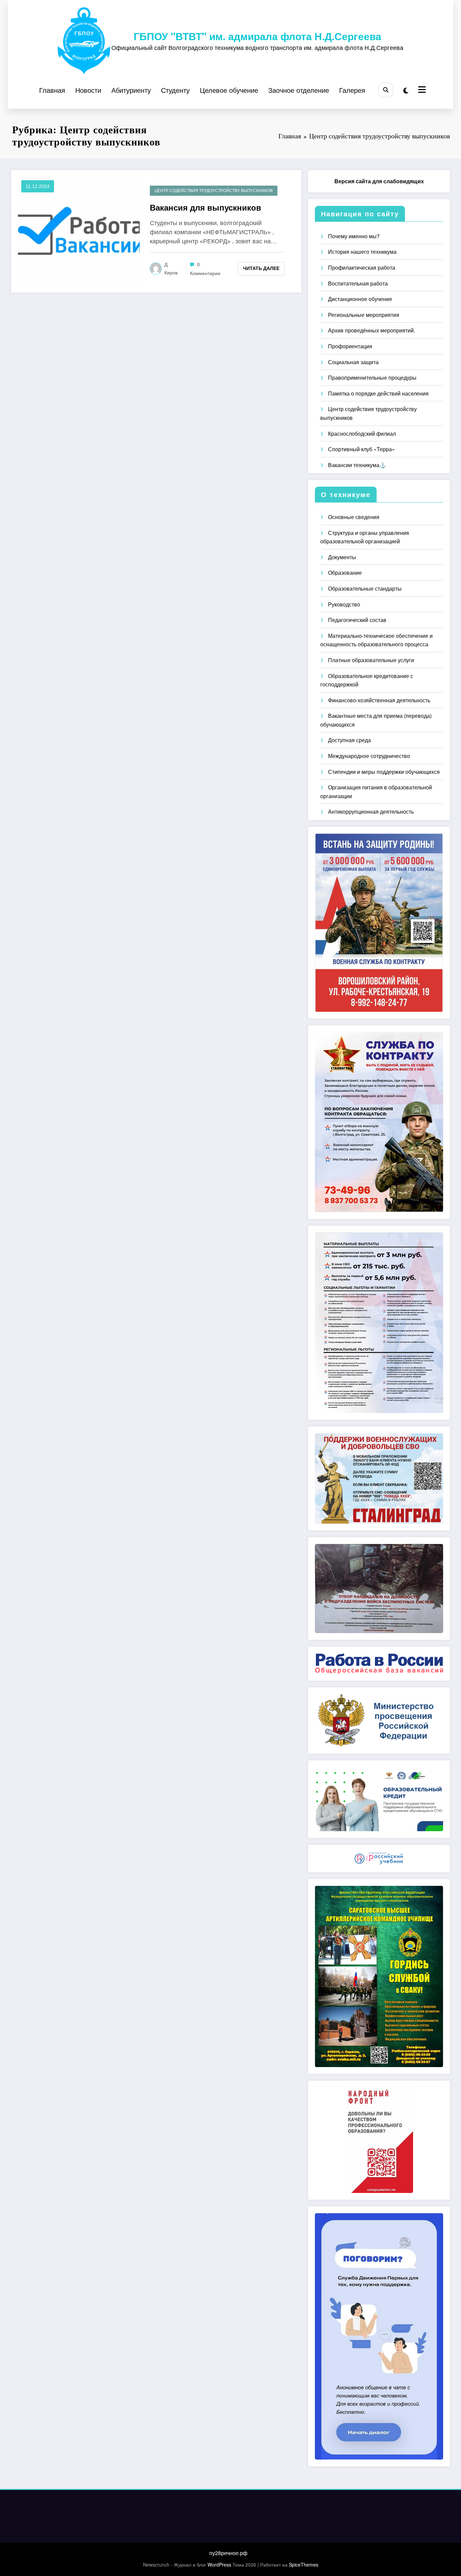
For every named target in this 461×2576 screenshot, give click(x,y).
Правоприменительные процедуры (372, 377)
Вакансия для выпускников (206, 208)
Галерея (352, 90)
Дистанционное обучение (360, 299)
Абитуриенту (131, 90)
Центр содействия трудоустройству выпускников (214, 191)
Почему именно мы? (354, 236)
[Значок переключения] (421, 90)
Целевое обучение (229, 90)
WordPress (219, 2565)
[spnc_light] (406, 90)
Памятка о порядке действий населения (378, 393)
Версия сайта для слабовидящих (379, 181)
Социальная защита (353, 362)
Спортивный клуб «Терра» (361, 449)
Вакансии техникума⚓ (357, 465)
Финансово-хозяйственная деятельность (379, 700)
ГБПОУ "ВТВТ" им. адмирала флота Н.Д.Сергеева (257, 36)
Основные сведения (354, 517)
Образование (345, 573)
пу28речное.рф (228, 2553)
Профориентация (350, 346)
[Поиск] (386, 90)
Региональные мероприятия (364, 315)
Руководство (344, 604)
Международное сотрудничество (369, 756)
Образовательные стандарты (365, 588)
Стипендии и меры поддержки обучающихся (384, 772)
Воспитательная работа (358, 283)
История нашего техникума (362, 252)
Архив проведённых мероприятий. (372, 330)
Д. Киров (171, 269)
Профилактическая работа (362, 267)
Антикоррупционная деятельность (371, 811)
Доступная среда (349, 740)
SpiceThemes (304, 2565)
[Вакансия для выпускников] (79, 231)
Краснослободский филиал (362, 433)
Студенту (175, 90)
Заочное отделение (299, 90)
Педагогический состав (357, 620)
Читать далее (261, 268)
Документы (342, 557)
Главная (52, 90)
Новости (88, 90)
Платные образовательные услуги (371, 660)
